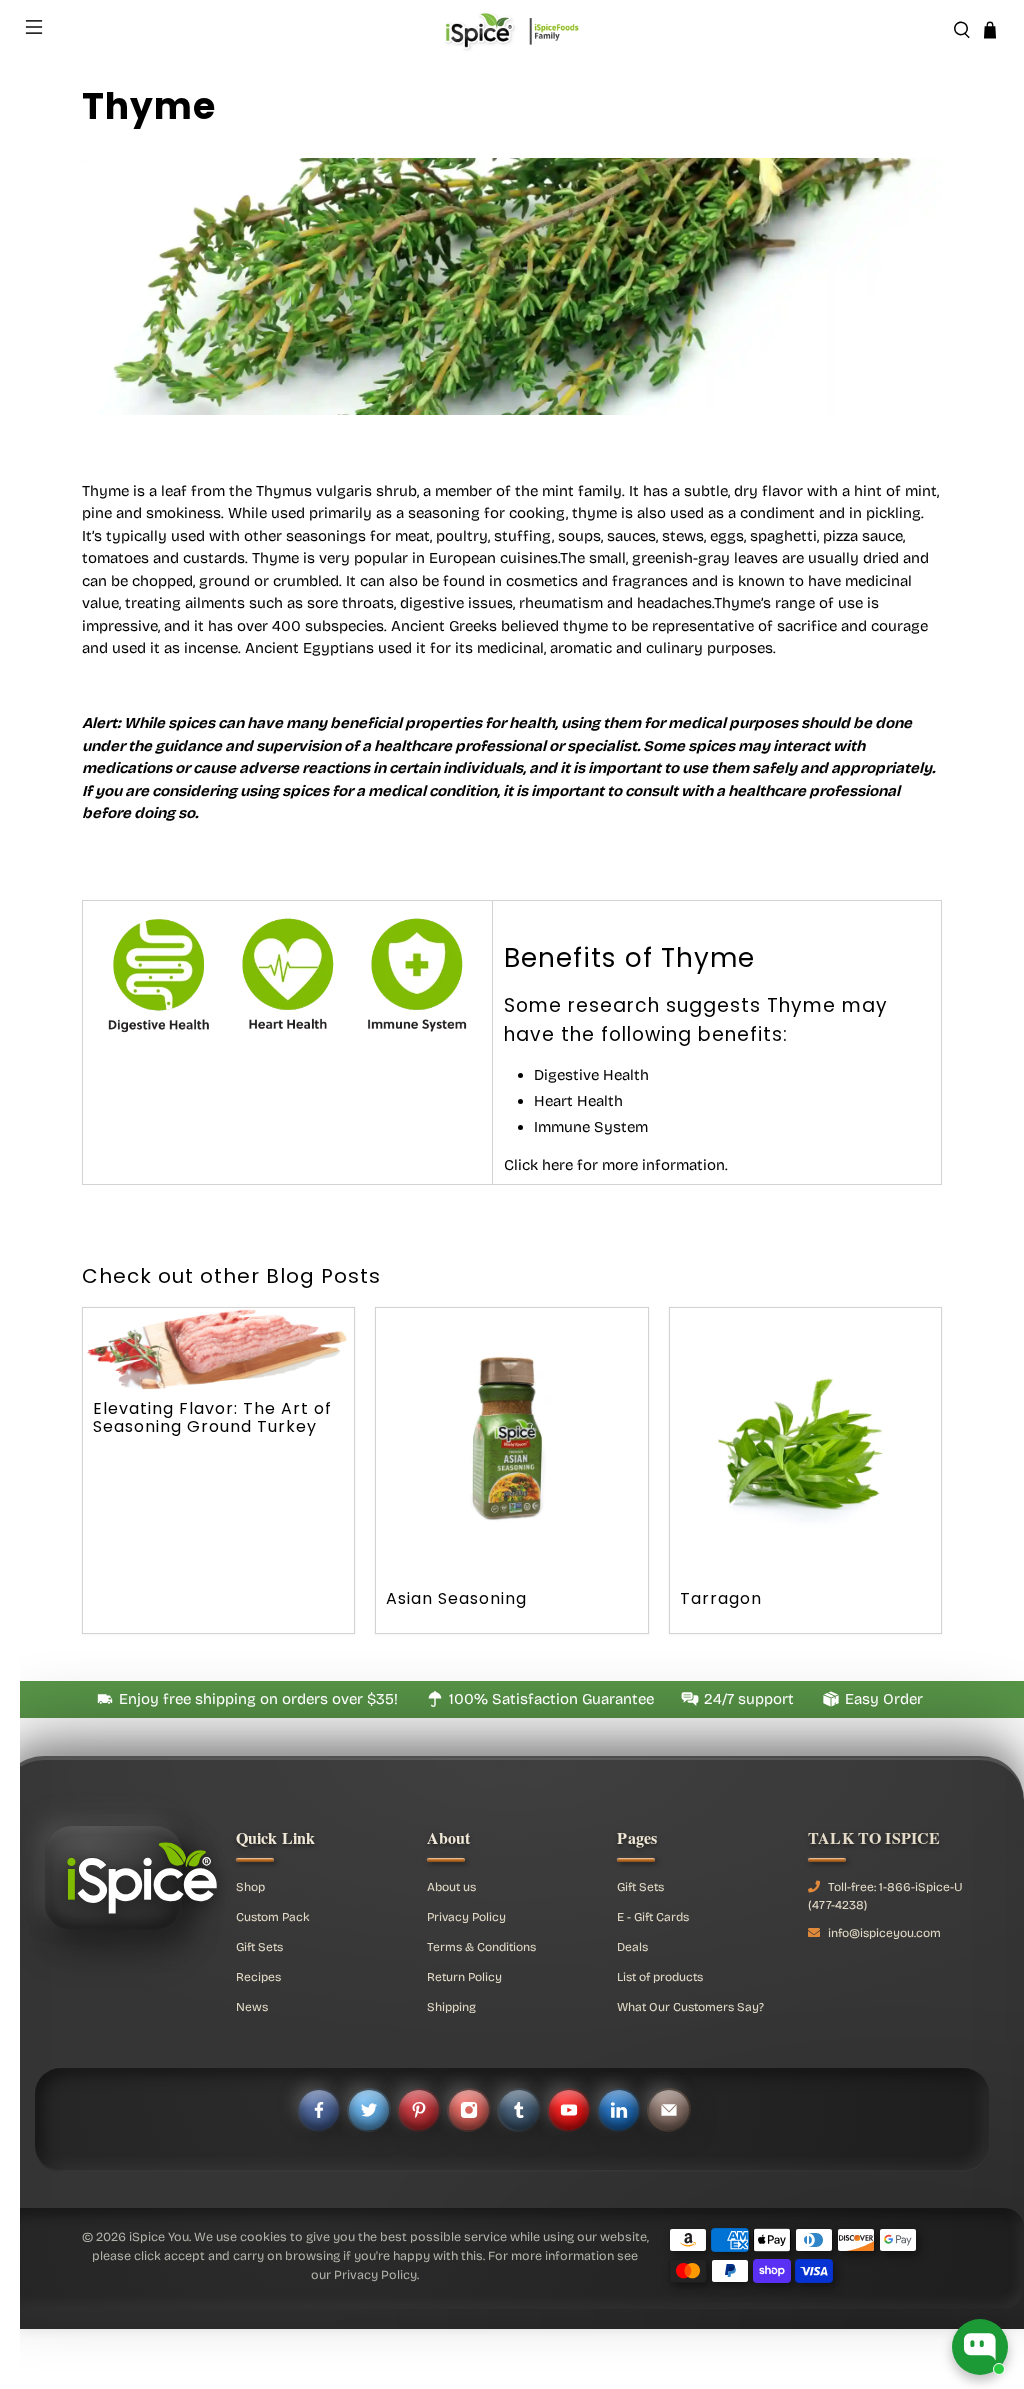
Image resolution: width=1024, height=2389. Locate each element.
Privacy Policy (466, 1917)
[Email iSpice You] (669, 2110)
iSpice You (159, 2236)
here (557, 1165)
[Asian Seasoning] (512, 1444)
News (252, 2007)
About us (451, 1887)
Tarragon (721, 1598)
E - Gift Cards (653, 1917)
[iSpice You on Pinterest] (419, 2110)
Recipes (258, 1977)
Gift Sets (259, 1947)
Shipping (451, 2007)
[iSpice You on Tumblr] (519, 2110)
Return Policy (464, 1977)
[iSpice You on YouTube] (569, 2110)
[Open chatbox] (980, 2347)
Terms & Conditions (481, 1947)
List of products (660, 1977)
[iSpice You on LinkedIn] (619, 2110)
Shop (250, 1887)
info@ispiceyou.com (884, 1933)
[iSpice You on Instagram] (469, 2110)
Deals (632, 1947)
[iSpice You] (512, 30)
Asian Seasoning (456, 1598)
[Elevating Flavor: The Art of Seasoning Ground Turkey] (219, 1348)
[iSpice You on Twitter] (369, 2110)
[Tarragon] (806, 1444)
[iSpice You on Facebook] (319, 2110)
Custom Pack (273, 1917)
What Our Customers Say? (690, 2007)
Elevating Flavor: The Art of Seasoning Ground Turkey (212, 1417)
